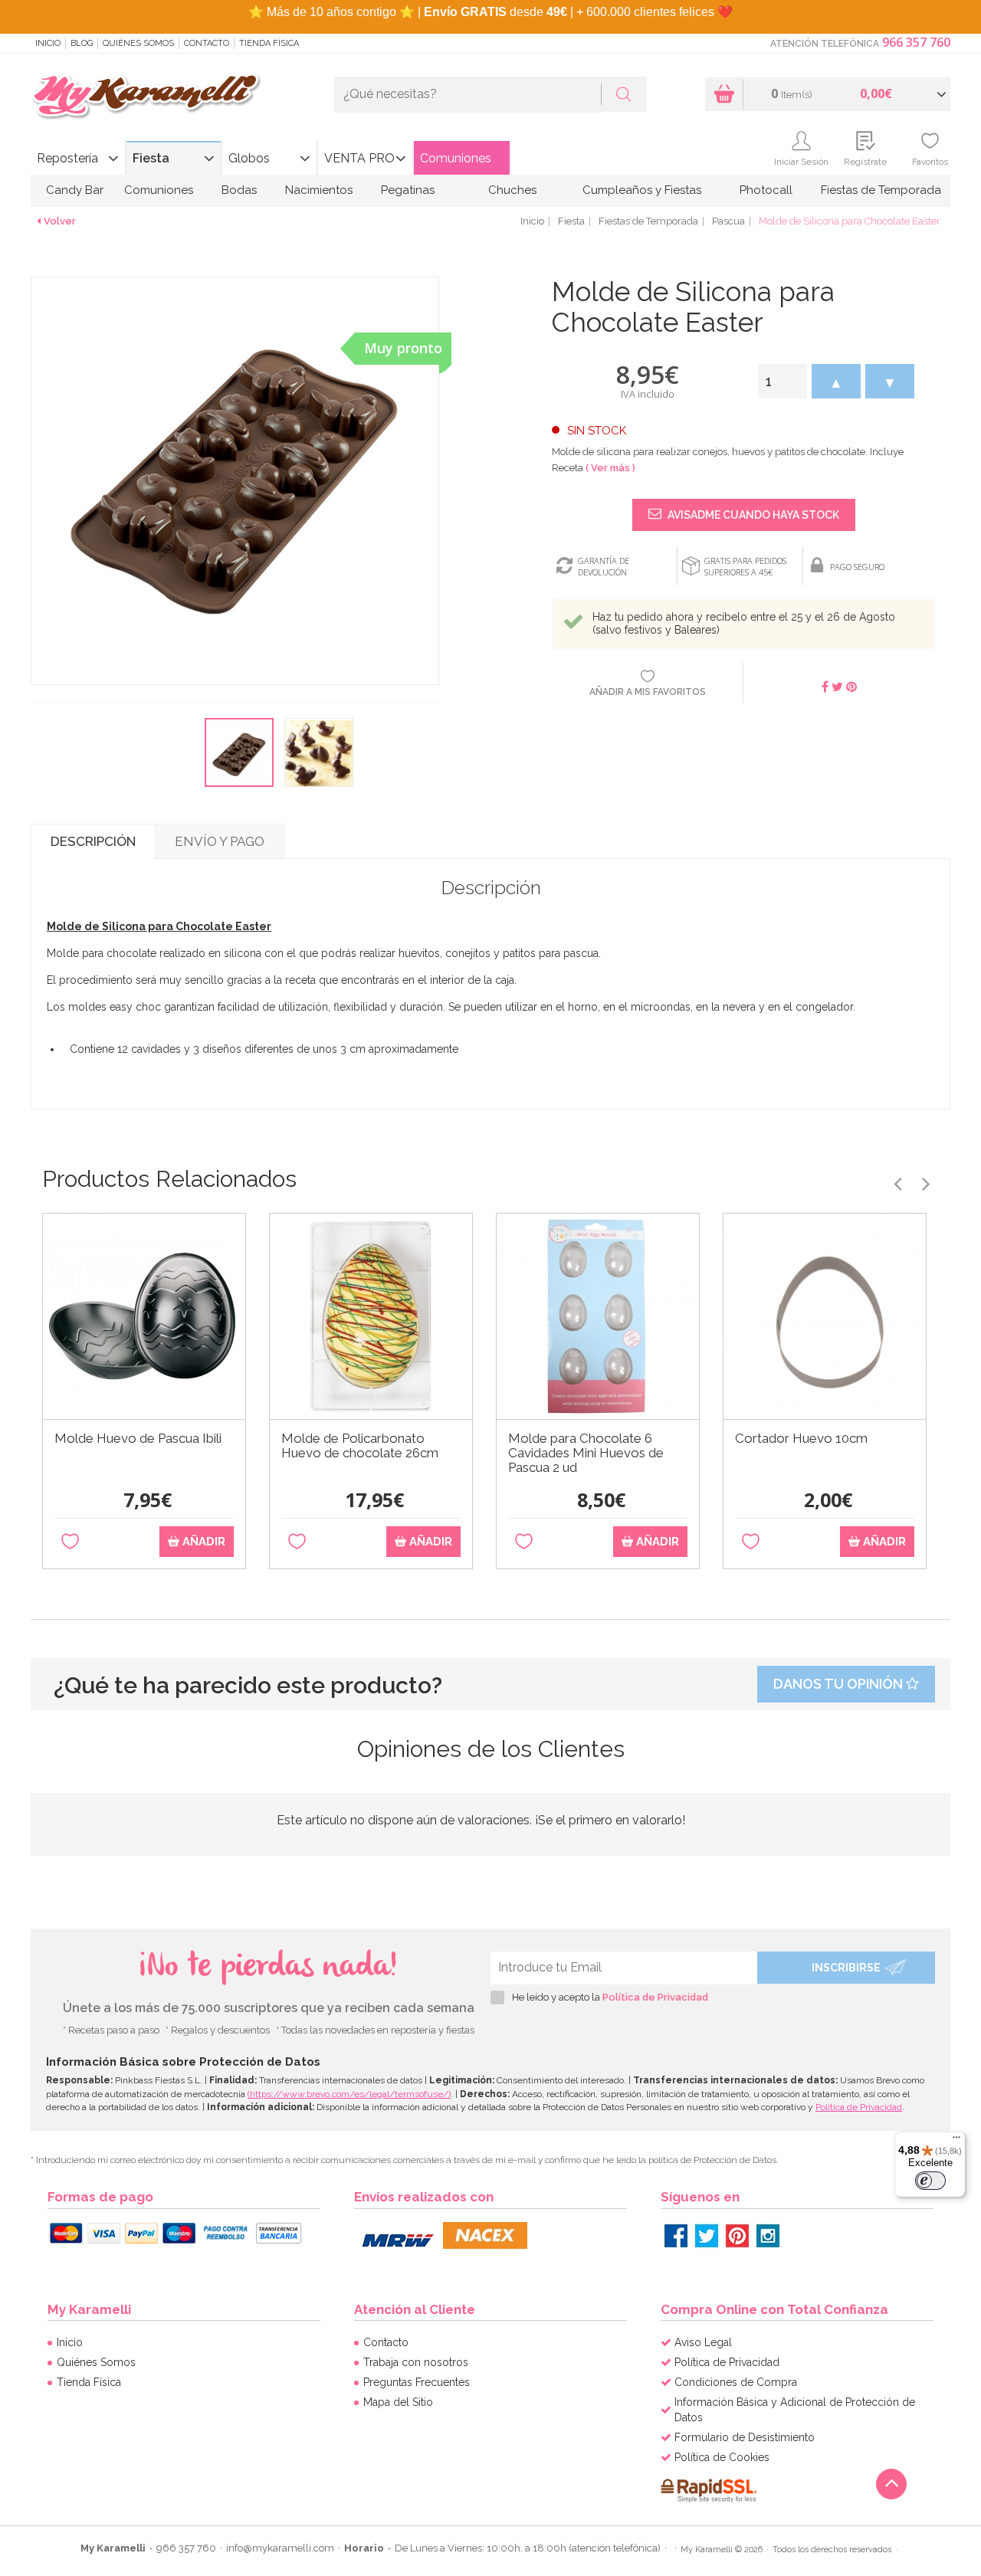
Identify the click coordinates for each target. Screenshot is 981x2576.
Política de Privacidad (655, 1997)
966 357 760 (916, 42)
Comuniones (456, 158)
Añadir (202, 1542)
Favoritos (930, 162)
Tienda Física (269, 43)
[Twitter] (707, 2236)
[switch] (930, 2181)
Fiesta (151, 158)
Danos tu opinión (840, 1684)
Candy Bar (75, 190)
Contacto (207, 43)
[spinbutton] (783, 381)
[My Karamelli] (146, 97)
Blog (82, 43)
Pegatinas (408, 190)
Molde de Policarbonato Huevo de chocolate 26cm (360, 1446)
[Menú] (956, 2141)
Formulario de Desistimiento (745, 2437)
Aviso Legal (703, 2342)
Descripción (93, 841)
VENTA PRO (359, 158)
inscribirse (846, 1968)
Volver (60, 221)
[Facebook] (676, 2236)
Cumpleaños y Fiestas (642, 190)
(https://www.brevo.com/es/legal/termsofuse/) (349, 2094)
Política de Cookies (722, 2457)
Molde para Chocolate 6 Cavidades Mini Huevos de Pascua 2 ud (586, 1453)
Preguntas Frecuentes (417, 2382)
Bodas (239, 190)
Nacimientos (319, 190)
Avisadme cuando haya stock (752, 515)
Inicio (48, 43)
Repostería (67, 158)
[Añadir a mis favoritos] (70, 1542)
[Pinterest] (737, 2236)
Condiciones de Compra (736, 2382)
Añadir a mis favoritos (648, 692)
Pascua (728, 221)
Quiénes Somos (138, 43)
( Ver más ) (610, 468)
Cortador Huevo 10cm (801, 1439)
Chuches (512, 190)
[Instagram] (768, 2236)
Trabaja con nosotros (416, 2362)
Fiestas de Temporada (881, 190)
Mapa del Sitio (398, 2402)
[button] (836, 381)
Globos (249, 158)
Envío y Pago (220, 841)
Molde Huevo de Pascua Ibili (138, 1439)
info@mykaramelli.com (280, 2548)
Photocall (766, 190)
